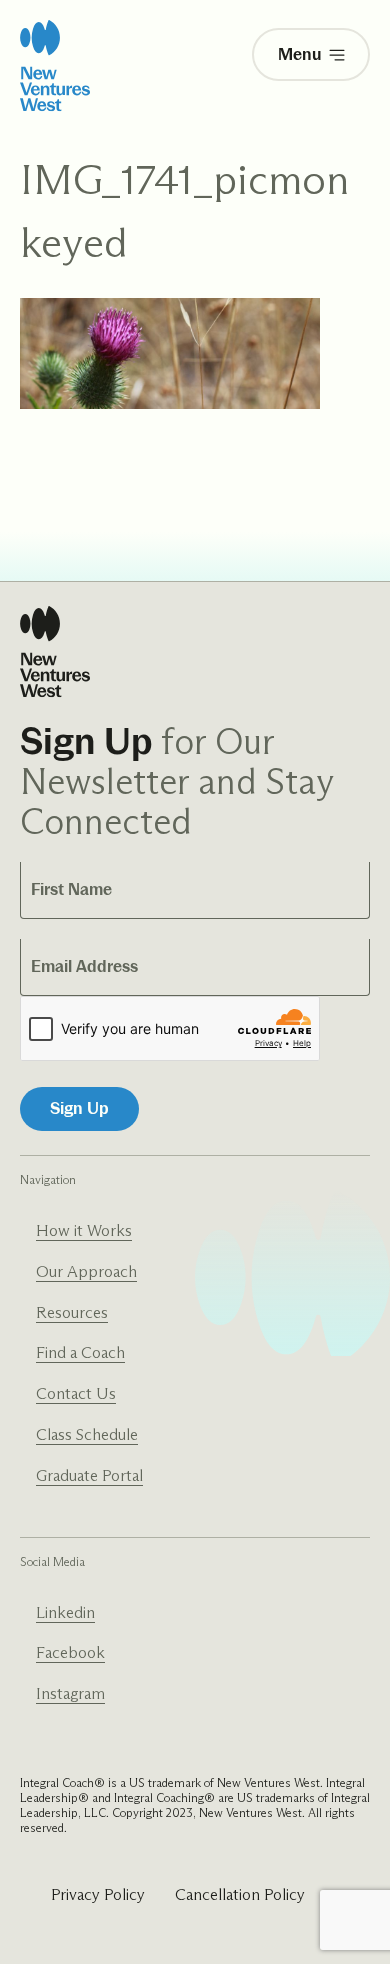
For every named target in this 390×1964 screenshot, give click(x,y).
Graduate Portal (89, 1475)
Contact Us (76, 1393)
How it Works (84, 1230)
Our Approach (86, 1271)
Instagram (70, 1693)
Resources (72, 1312)
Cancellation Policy (240, 1894)
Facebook (70, 1652)
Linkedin (65, 1612)
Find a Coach (80, 1352)
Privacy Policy (98, 1894)
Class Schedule (87, 1434)
